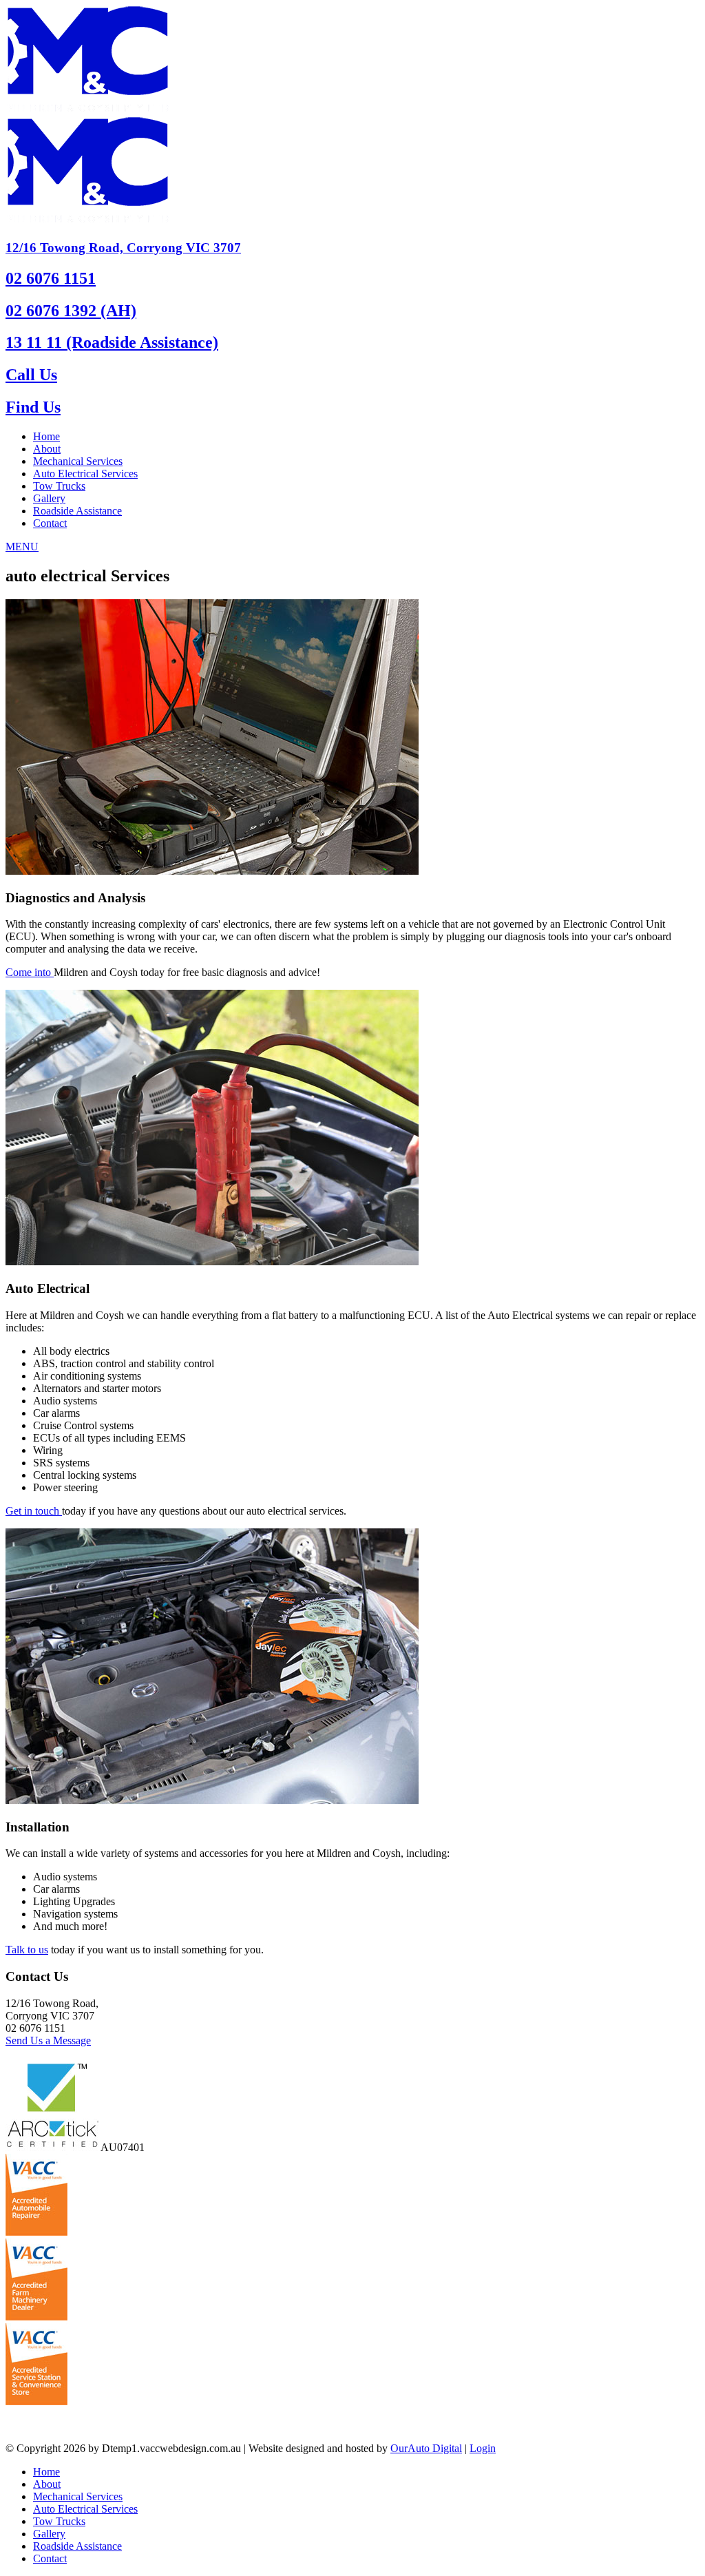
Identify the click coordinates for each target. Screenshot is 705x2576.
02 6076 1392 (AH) (71, 311)
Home (46, 436)
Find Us (33, 407)
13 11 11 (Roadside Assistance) (112, 342)
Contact (50, 523)
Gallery (49, 498)
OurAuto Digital (426, 2448)
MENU (22, 547)
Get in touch (34, 1511)
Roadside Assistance (77, 511)
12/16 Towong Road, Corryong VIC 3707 (123, 248)
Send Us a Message (48, 2040)
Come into (30, 972)
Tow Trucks (59, 486)
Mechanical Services (78, 461)
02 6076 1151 (51, 278)
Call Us (31, 375)
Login (483, 2448)
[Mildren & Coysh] (87, 110)
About (47, 449)
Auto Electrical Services (85, 474)
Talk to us (27, 1950)
